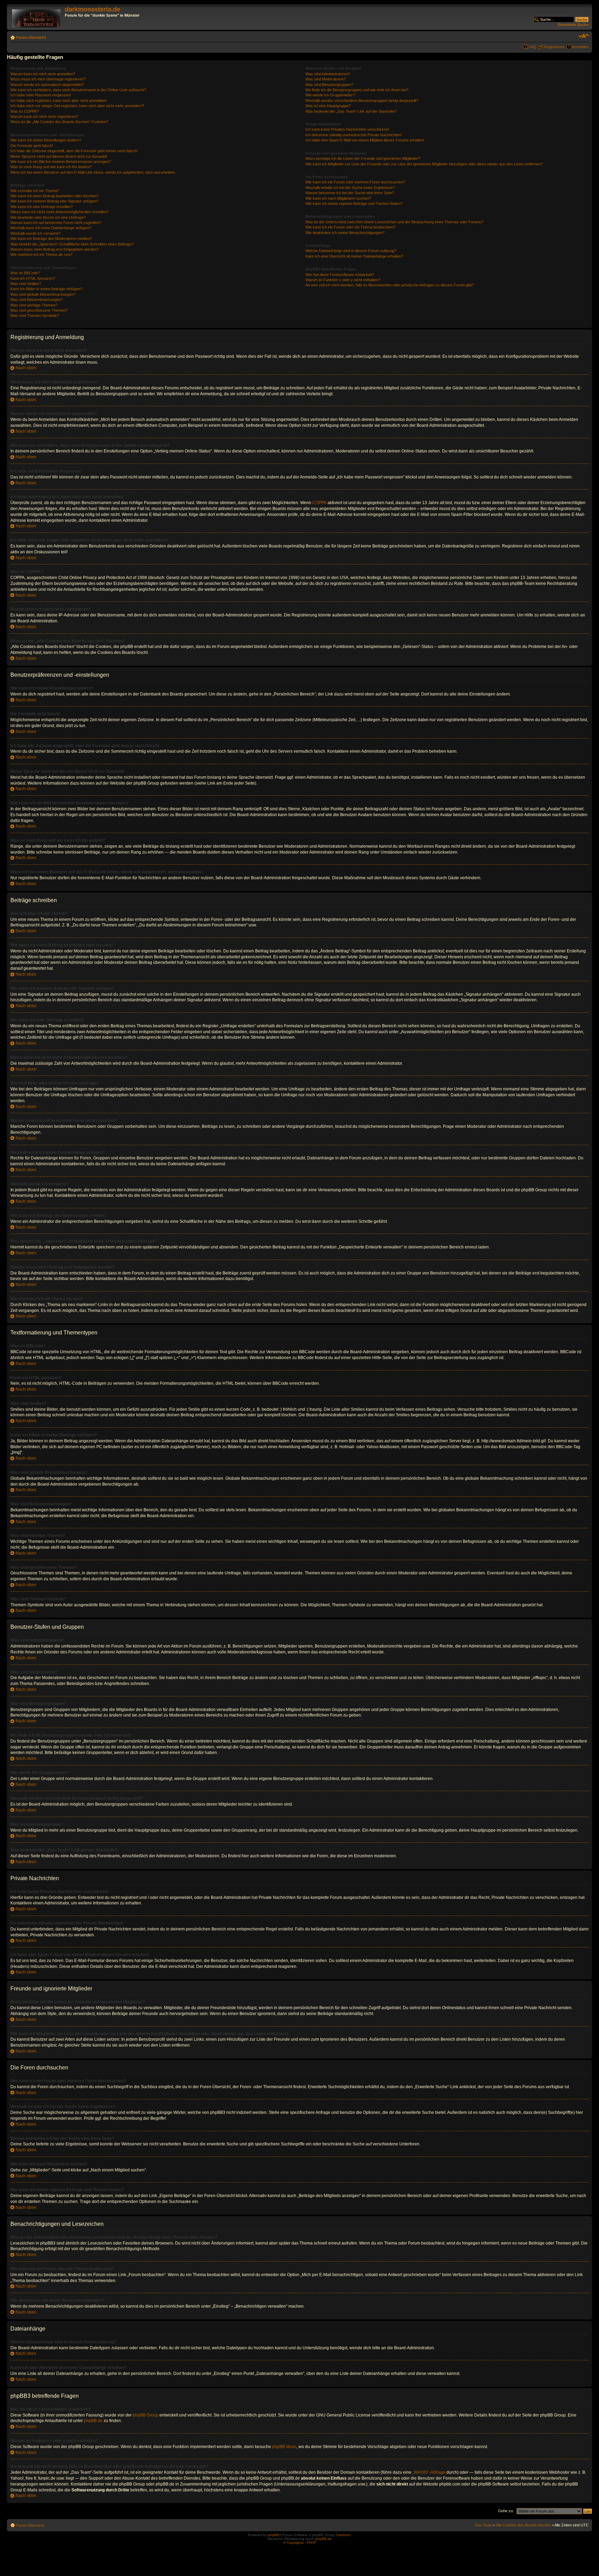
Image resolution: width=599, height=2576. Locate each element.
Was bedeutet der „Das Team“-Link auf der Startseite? (351, 111)
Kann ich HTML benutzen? (33, 278)
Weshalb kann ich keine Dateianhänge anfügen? (51, 228)
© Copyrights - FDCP (300, 2543)
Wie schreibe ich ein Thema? (35, 191)
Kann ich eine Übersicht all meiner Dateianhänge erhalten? (354, 256)
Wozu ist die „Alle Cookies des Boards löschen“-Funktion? (59, 122)
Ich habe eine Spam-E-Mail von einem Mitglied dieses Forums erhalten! (365, 140)
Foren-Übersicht (31, 37)
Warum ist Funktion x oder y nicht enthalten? (343, 280)
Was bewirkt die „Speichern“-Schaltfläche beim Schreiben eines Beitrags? (72, 244)
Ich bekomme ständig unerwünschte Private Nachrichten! (354, 135)
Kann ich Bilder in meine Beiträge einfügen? (46, 289)
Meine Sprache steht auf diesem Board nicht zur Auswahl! (59, 156)
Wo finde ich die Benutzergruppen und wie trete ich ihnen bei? (357, 90)
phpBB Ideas (284, 2447)
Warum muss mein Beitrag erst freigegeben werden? (55, 249)
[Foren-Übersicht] (37, 17)
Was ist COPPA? (25, 111)
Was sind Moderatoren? (325, 79)
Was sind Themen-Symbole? (35, 315)
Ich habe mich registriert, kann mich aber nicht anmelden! (58, 101)
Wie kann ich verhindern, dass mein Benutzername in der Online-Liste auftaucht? (78, 90)
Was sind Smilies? (26, 284)
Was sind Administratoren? (328, 74)
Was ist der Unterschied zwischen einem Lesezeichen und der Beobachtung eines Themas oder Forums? (394, 222)
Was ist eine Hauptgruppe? (328, 106)
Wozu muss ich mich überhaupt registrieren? (48, 79)
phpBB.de (93, 2421)
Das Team (484, 2525)
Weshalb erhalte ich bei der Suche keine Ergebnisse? (350, 188)
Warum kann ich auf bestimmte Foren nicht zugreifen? (56, 223)
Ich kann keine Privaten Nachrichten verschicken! (347, 129)
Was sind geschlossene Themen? (39, 310)
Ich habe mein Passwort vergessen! (41, 95)
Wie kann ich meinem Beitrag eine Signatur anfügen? (54, 201)
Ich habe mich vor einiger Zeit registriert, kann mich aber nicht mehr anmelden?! (77, 106)
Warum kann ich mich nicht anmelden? (43, 74)
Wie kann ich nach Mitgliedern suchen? (338, 198)
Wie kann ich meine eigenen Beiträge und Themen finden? (354, 204)
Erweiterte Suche (573, 25)
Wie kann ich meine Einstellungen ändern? (46, 140)
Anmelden (580, 47)
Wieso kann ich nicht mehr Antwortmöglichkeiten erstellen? (59, 212)
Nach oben (26, 368)
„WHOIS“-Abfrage (429, 2472)
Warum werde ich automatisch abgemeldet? (47, 85)
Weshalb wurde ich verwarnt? (35, 233)
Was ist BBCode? (25, 273)
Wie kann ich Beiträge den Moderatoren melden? (51, 239)
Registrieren (554, 47)
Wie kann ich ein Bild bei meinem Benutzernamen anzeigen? (61, 162)
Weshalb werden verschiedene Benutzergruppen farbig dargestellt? (362, 101)
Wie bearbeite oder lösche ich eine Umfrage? (48, 217)
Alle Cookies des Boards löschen (523, 2525)
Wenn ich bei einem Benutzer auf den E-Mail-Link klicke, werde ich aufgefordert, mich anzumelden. (93, 172)
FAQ (532, 47)
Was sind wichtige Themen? (34, 305)
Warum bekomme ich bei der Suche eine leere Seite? (350, 193)
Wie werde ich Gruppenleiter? (330, 95)
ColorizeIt (343, 2535)
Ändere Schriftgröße (584, 36)
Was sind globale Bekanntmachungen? (43, 294)
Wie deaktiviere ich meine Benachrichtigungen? (345, 233)
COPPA (319, 503)
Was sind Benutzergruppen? (329, 85)
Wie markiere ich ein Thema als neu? (41, 254)
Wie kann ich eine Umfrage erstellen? (42, 207)
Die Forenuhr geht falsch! (32, 146)
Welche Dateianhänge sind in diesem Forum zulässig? (351, 251)
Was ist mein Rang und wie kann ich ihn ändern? (51, 167)
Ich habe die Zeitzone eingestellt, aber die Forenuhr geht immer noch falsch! (74, 151)
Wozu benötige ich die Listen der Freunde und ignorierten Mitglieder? (363, 158)
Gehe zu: (506, 2511)
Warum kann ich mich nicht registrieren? (44, 116)
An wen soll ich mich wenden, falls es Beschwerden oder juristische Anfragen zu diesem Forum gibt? (390, 285)
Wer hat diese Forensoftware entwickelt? (340, 275)
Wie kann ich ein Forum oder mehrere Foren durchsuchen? (355, 182)
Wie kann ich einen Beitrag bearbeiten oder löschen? (54, 196)
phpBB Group (146, 2415)
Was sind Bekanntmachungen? (37, 300)
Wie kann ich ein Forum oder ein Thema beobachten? (350, 227)
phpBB (274, 2535)
